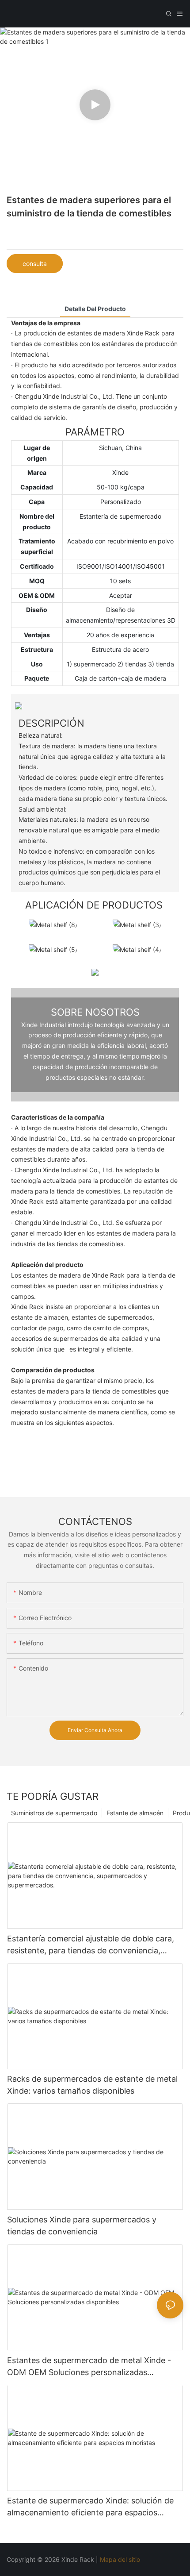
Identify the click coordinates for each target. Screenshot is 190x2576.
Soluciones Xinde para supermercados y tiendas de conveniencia (82, 2226)
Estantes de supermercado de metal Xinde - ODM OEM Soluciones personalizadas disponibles (89, 2367)
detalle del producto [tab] (95, 309)
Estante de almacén (135, 1813)
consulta (35, 264)
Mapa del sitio (121, 2559)
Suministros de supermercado (54, 1813)
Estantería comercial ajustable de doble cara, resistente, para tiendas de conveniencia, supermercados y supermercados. (91, 1945)
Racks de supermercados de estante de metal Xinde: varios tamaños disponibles (92, 2085)
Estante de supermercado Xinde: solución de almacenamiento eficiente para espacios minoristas (90, 2507)
